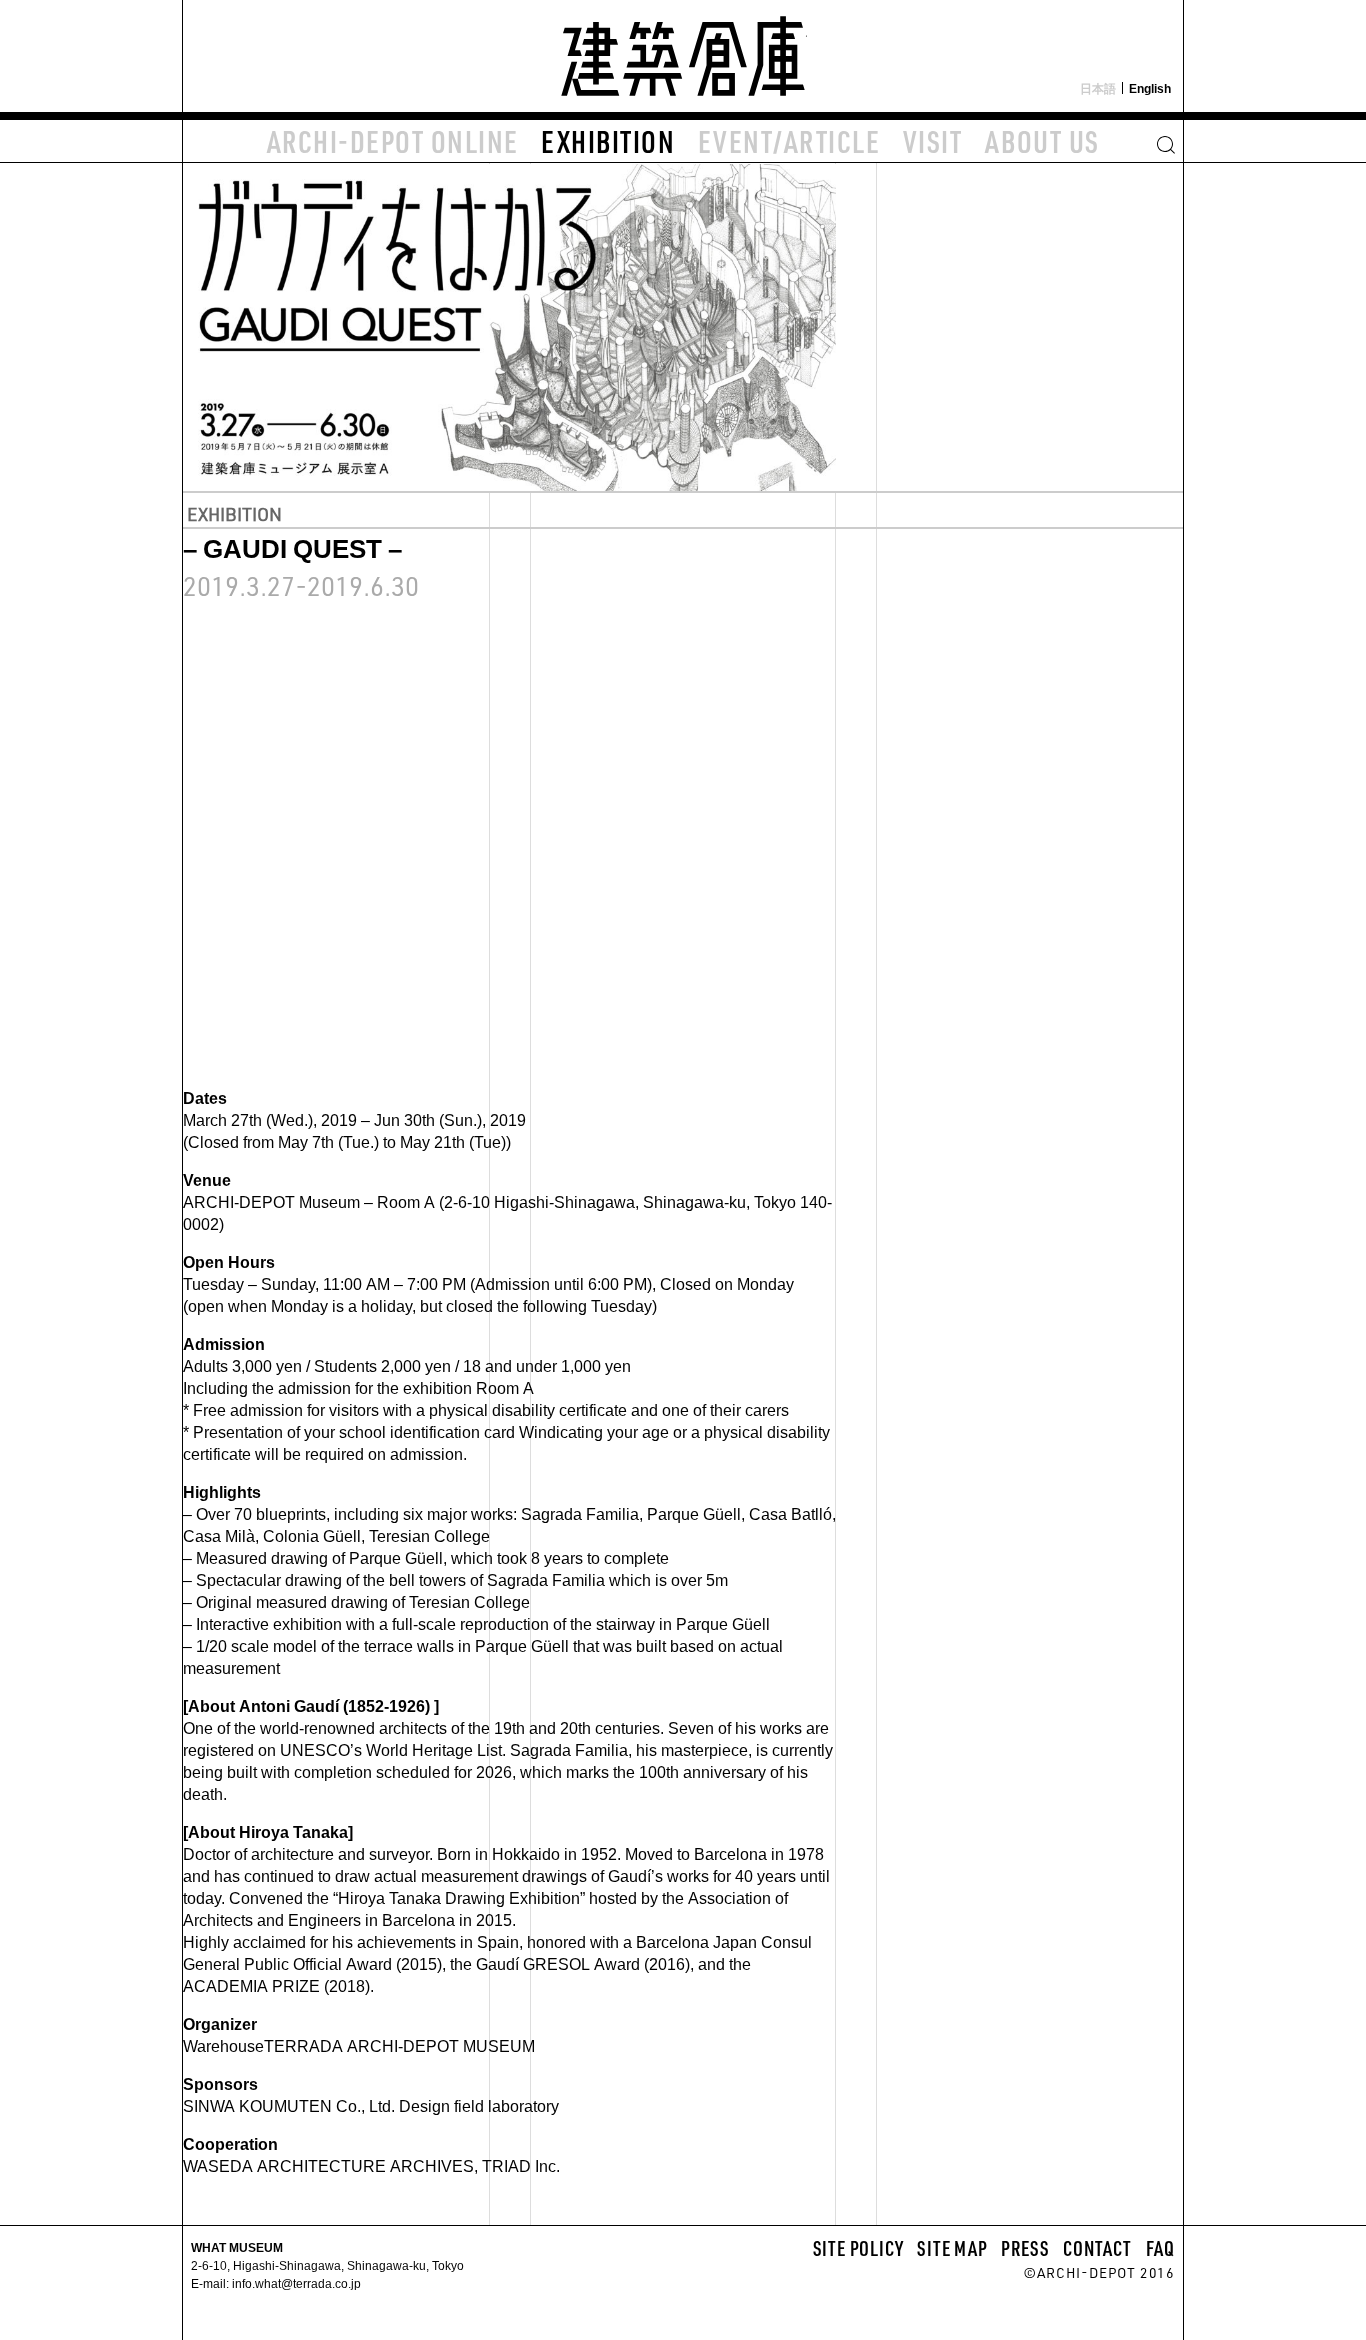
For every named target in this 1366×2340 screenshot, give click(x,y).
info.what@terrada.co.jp (295, 2283)
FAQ (1160, 2248)
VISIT (933, 141)
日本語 (1098, 88)
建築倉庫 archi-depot (683, 56)
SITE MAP (952, 2248)
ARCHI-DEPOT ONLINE (393, 141)
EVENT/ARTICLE (789, 141)
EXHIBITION (608, 141)
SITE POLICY (858, 2248)
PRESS (1025, 2248)
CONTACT (1097, 2248)
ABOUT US (1042, 141)
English (1150, 88)
